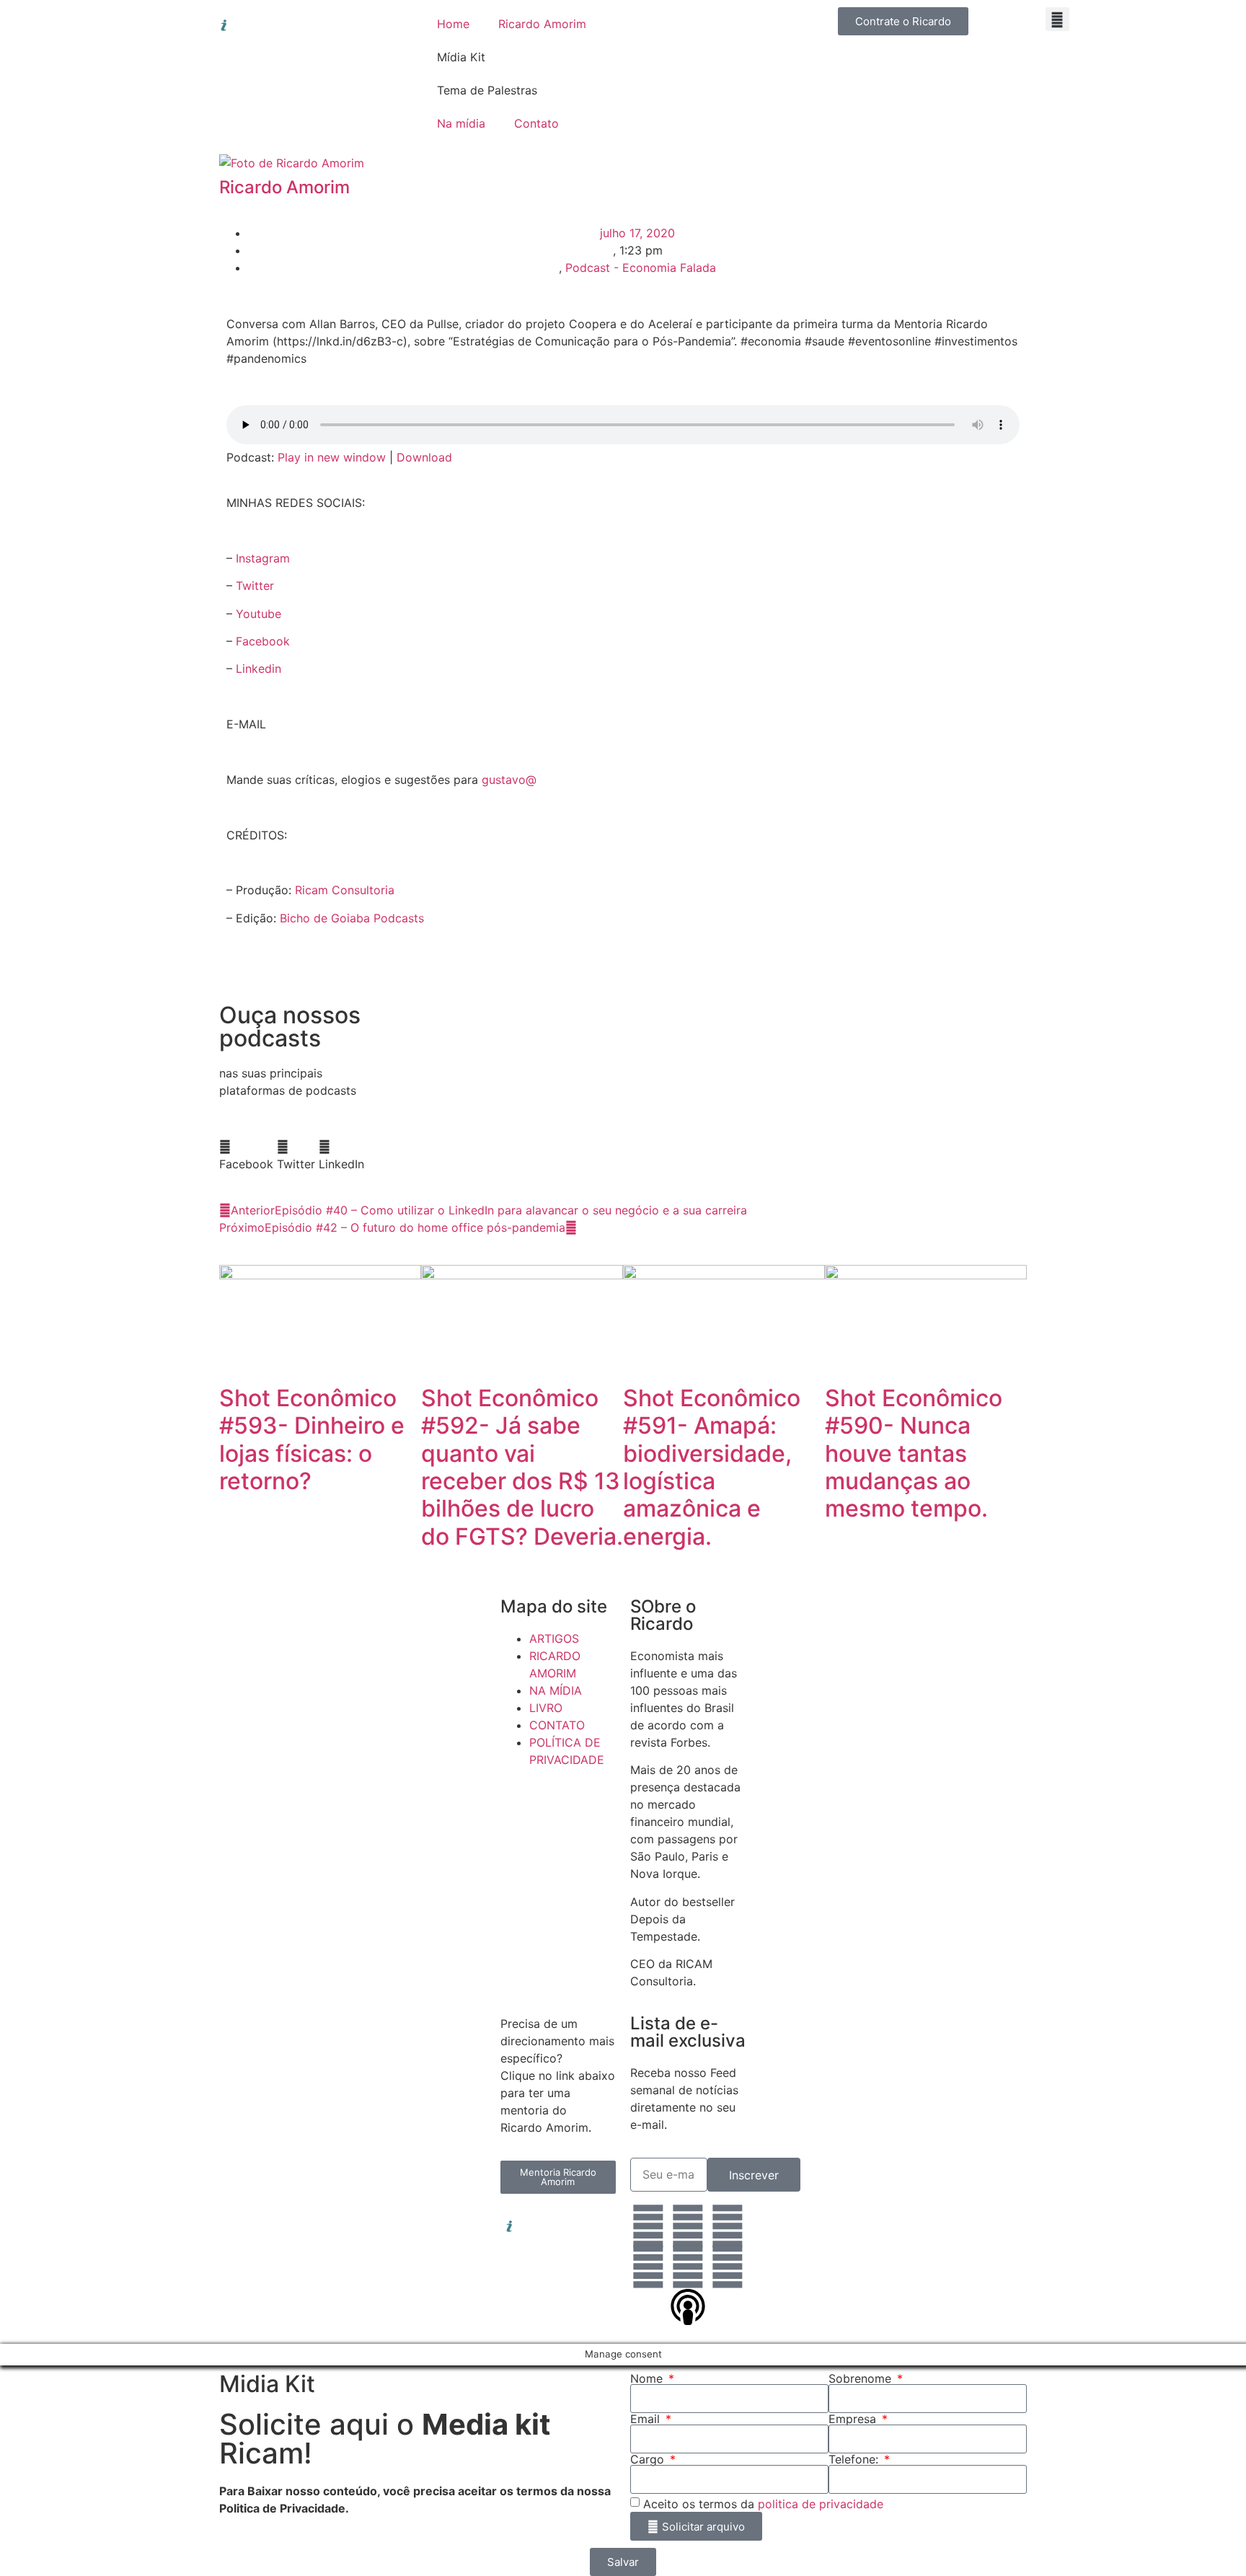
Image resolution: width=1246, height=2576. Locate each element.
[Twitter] (648, 2267)
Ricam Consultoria (345, 890)
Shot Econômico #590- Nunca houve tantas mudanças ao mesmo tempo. (914, 1454)
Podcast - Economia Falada (641, 268)
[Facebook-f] (728, 2226)
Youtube (259, 614)
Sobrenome (862, 2378)
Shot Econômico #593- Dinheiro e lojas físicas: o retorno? (312, 1439)
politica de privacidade (821, 2504)
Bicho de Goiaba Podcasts (352, 918)
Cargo (649, 2459)
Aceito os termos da (763, 2504)
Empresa (854, 2419)
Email (647, 2419)
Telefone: (855, 2459)
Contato (536, 123)
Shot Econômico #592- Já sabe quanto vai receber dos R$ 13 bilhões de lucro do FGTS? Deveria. (522, 1467)
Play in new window (332, 457)
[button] (1057, 19)
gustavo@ (509, 780)
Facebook (263, 641)
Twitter (255, 586)
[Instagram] (688, 2226)
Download (424, 457)
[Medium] (728, 2267)
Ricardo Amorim (542, 24)
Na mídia (461, 123)
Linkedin (259, 669)
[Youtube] (688, 2267)
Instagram (263, 558)
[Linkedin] (648, 2226)
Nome (648, 2378)
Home (453, 24)
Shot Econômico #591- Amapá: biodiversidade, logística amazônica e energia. (712, 1467)
